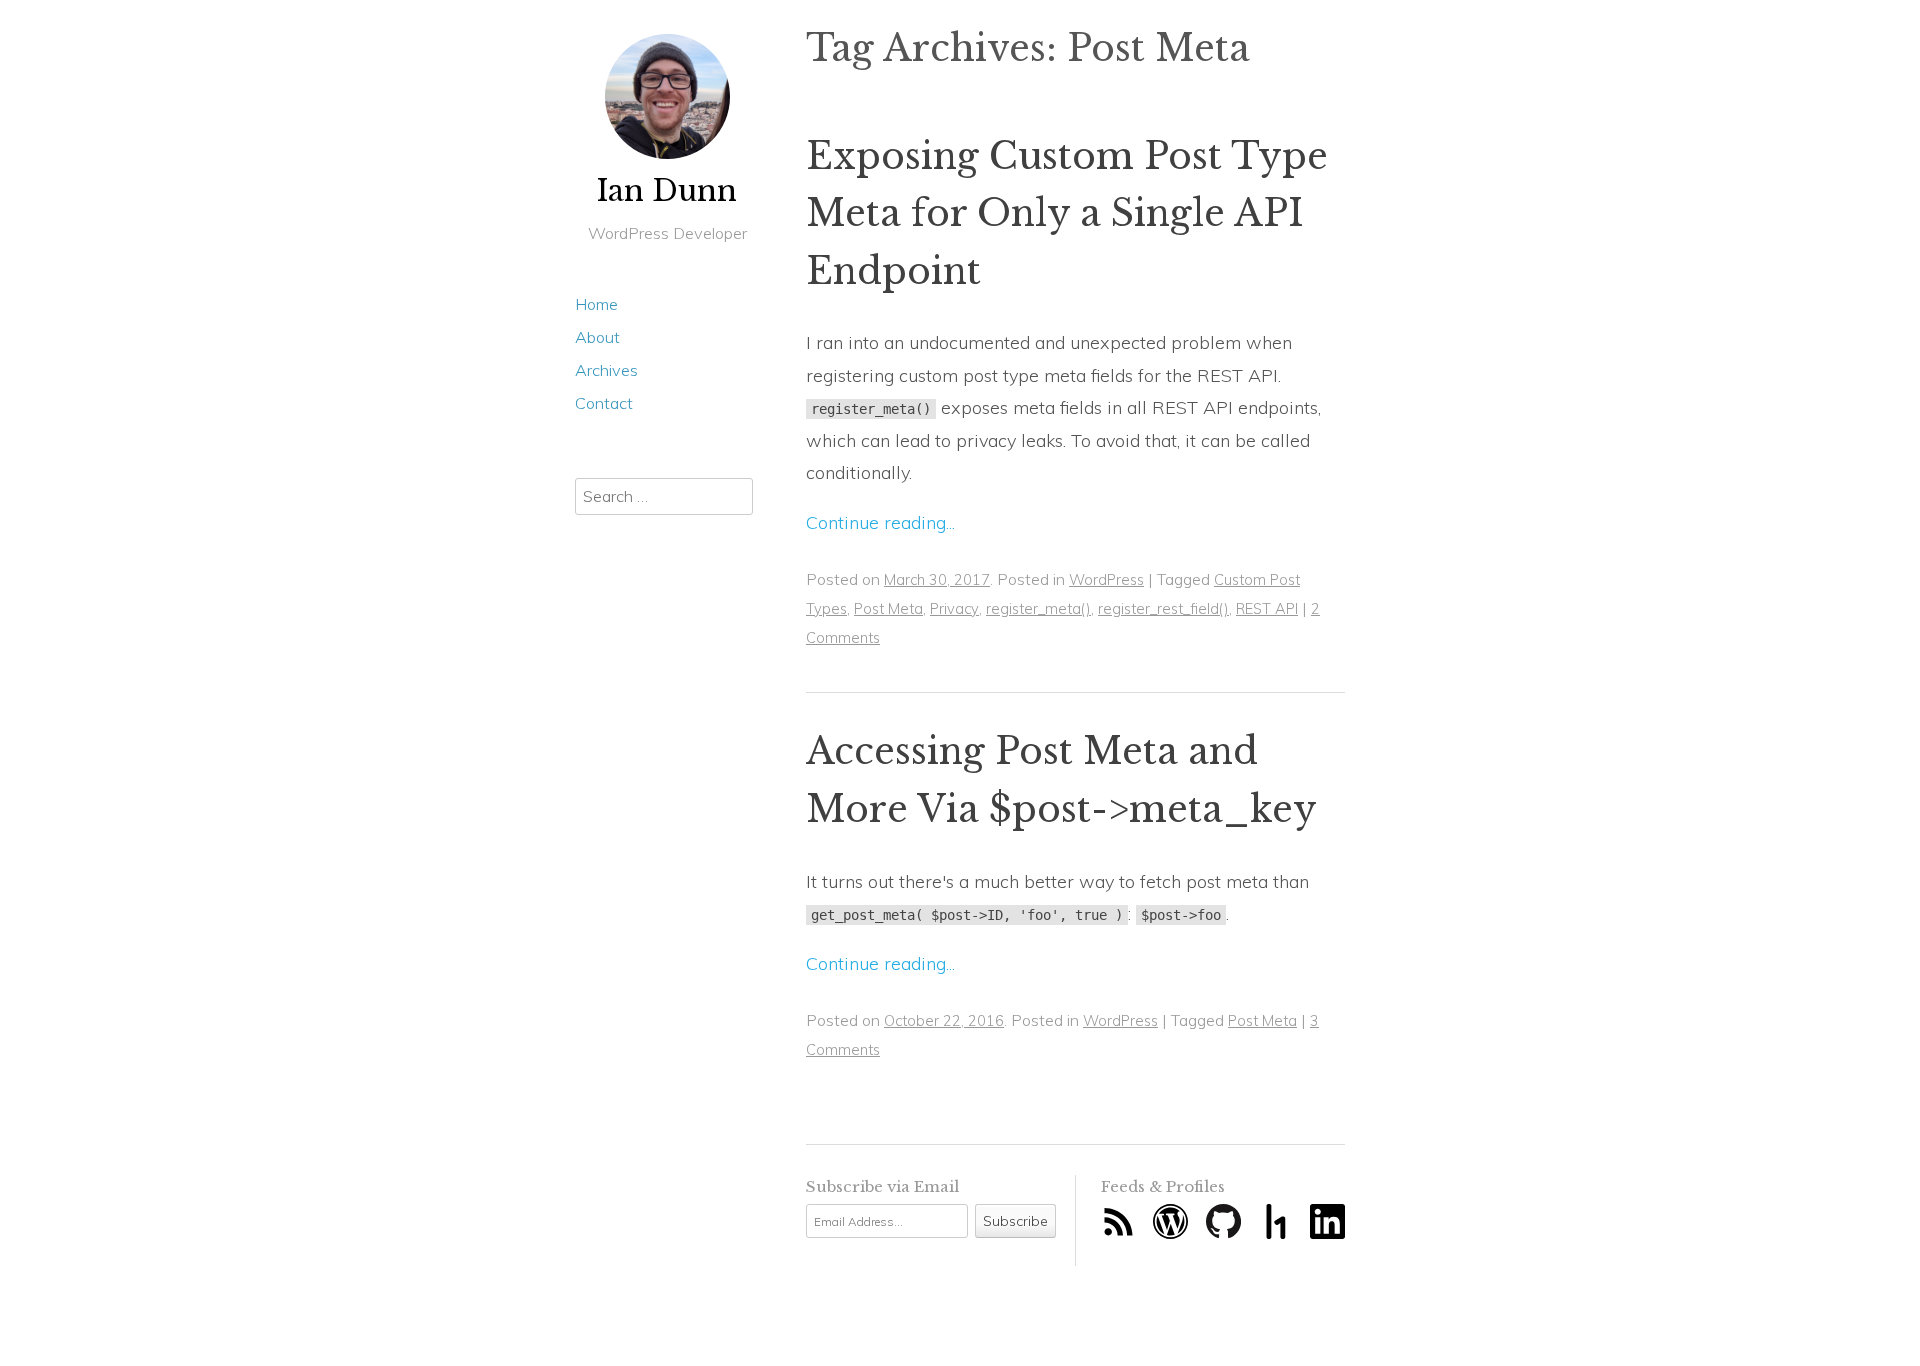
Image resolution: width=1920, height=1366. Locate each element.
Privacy (954, 608)
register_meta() (1038, 608)
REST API (1267, 608)
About (597, 337)
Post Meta (888, 608)
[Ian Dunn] (667, 96)
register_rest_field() (1163, 608)
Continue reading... (880, 522)
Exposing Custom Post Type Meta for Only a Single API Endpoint (1067, 214)
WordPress (1106, 579)
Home (596, 304)
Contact (604, 403)
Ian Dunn (667, 191)
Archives (606, 370)
